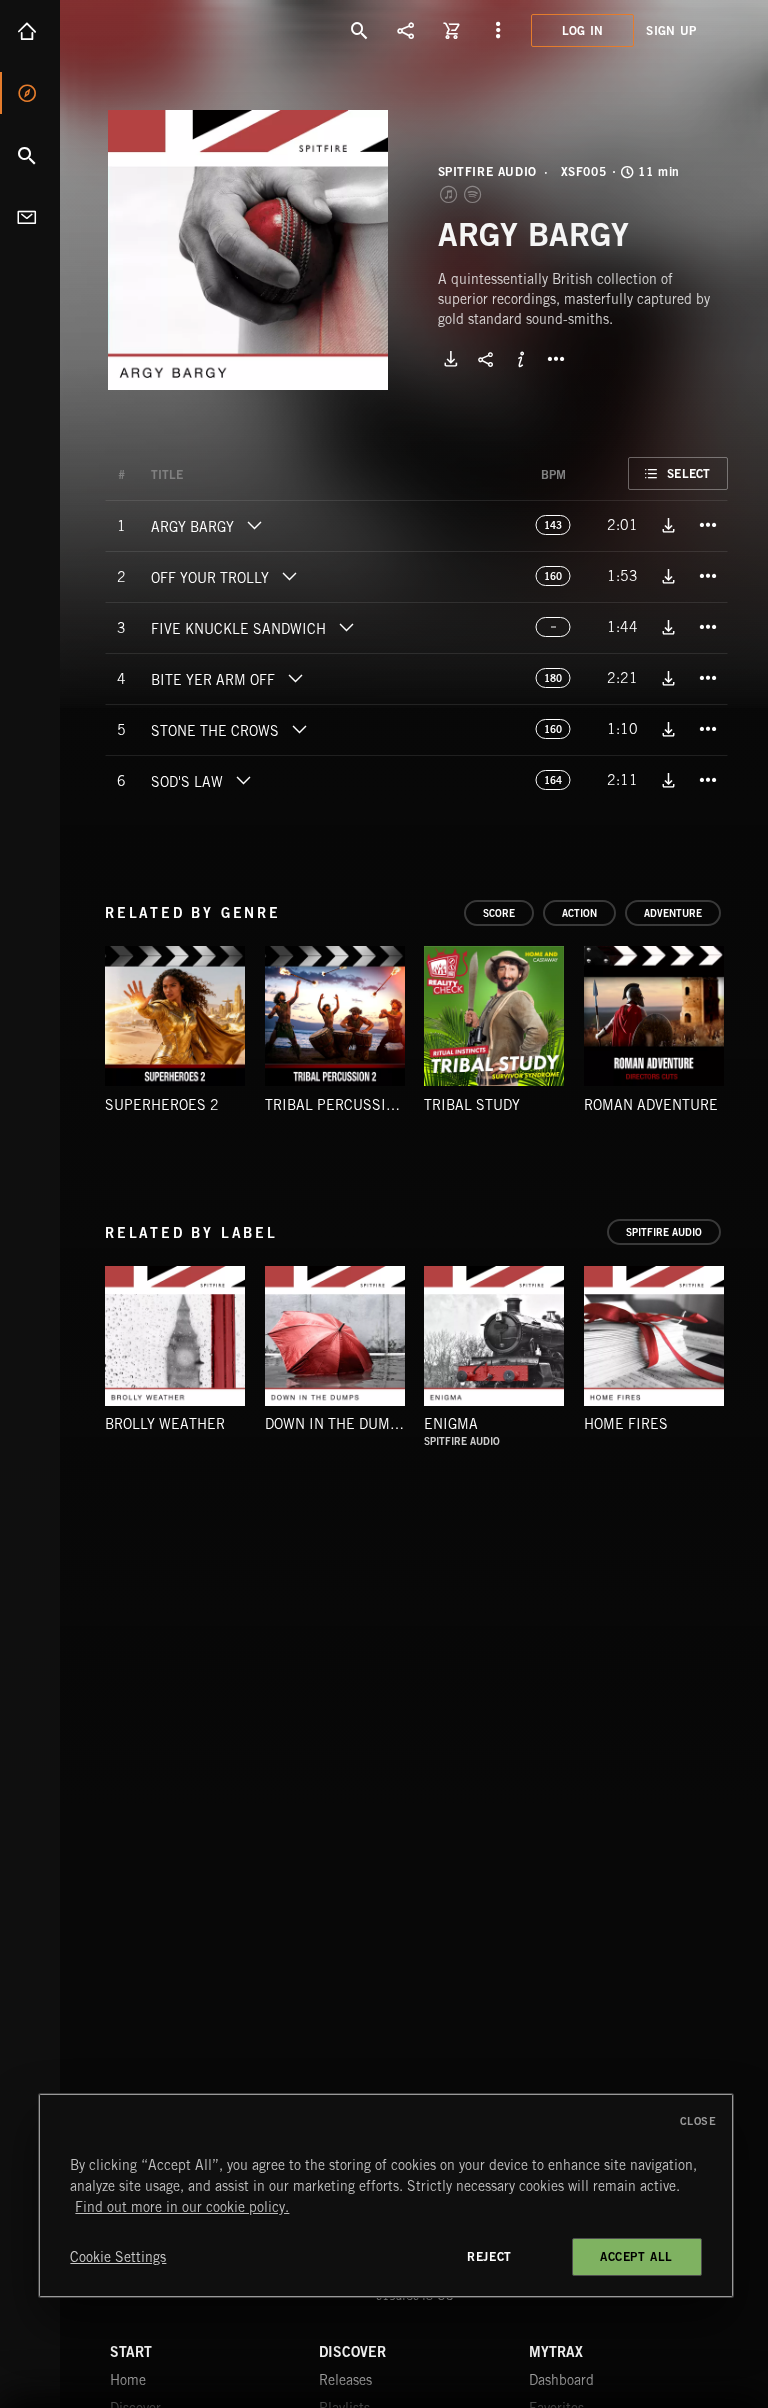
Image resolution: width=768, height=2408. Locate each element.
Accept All (636, 2256)
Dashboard (561, 2380)
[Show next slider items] (743, 1025)
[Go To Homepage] (169, 30)
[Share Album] (486, 359)
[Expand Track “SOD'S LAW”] (243, 780)
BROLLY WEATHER (165, 1424)
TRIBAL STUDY (472, 1105)
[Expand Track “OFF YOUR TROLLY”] (289, 576)
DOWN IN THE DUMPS (336, 1424)
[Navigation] (498, 30)
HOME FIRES (626, 1424)
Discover (30, 93)
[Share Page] (406, 30)
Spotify (474, 194)
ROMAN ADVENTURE (651, 1105)
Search (30, 155)
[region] (385, 2195)
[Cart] (452, 30)
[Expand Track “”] (203, 475)
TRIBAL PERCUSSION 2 (341, 1105)
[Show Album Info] (521, 359)
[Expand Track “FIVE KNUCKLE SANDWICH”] (346, 627)
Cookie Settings (118, 2257)
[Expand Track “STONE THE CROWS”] (299, 729)
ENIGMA (451, 1424)
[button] (248, 250)
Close (698, 2121)
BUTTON (556, 359)
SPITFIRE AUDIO (487, 172)
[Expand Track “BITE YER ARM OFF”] (295, 678)
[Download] (451, 359)
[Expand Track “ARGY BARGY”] (254, 525)
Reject (489, 2256)
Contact (30, 217)
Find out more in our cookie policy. (182, 2207)
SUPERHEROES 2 (162, 1105)
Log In (583, 30)
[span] (192, 529)
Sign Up (671, 30)
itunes (450, 194)
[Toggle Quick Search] (360, 30)
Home (30, 31)
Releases (345, 2380)
